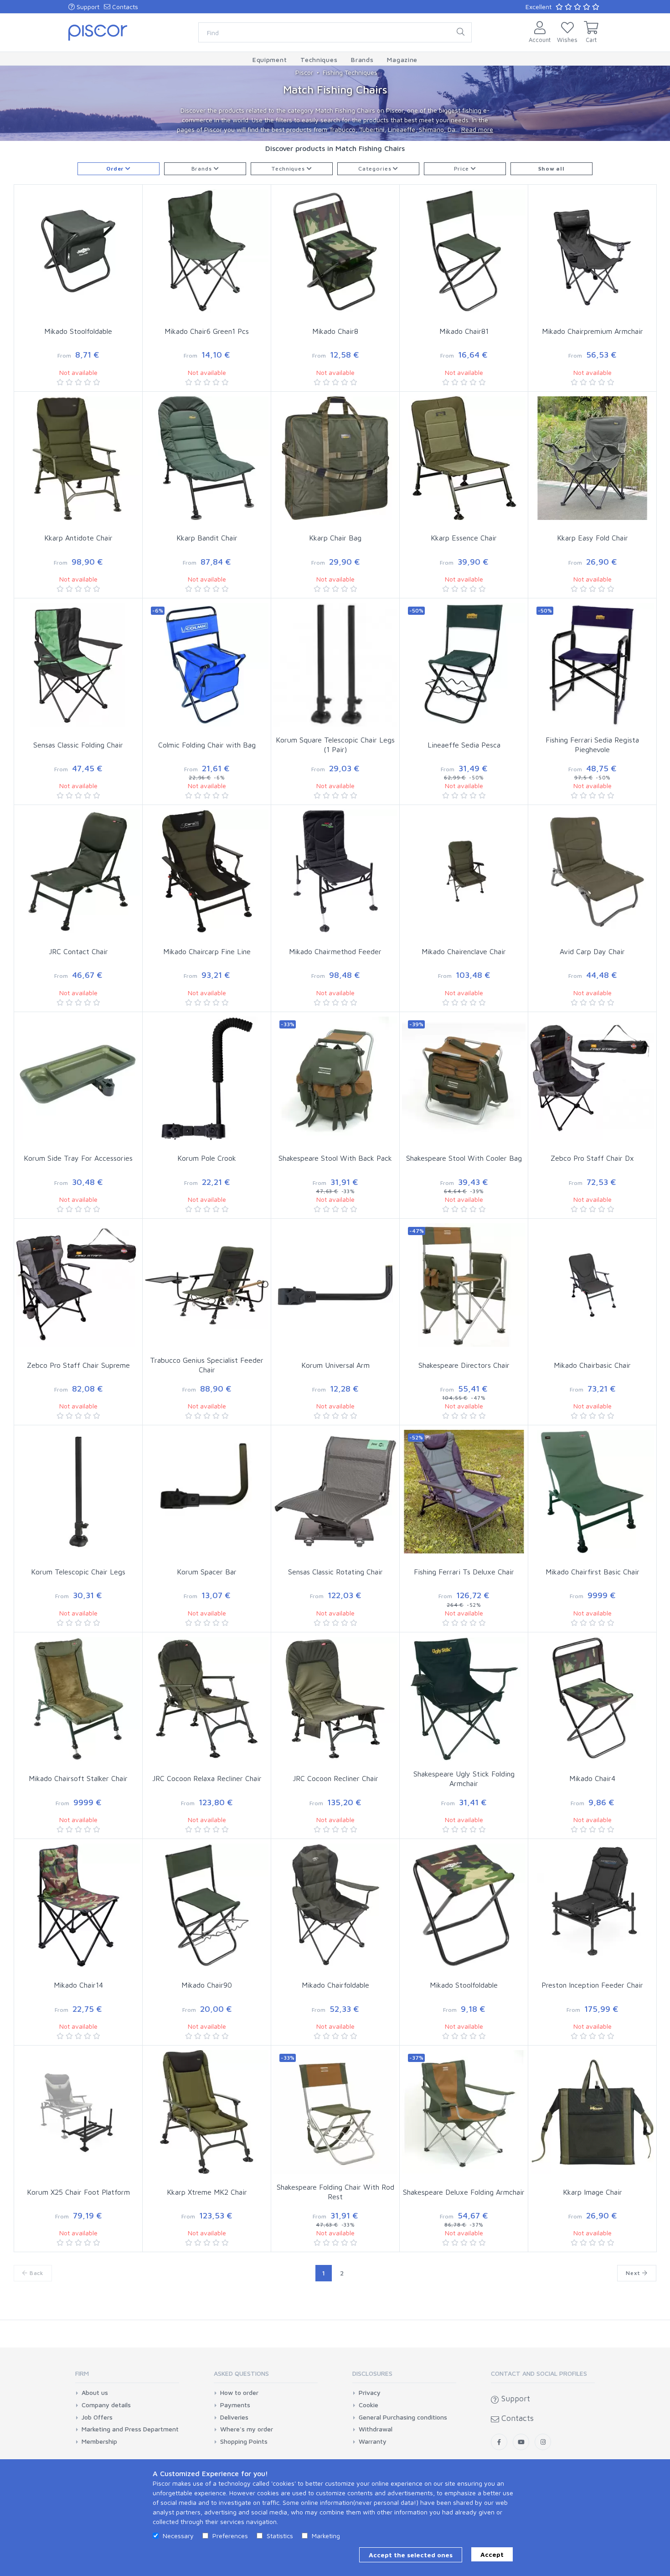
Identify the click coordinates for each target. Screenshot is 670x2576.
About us (95, 2393)
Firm (82, 2373)
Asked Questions (241, 2373)
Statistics (280, 2536)
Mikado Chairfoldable (335, 1985)
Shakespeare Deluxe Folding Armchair (464, 2192)
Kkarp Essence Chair (464, 538)
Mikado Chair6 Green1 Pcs (207, 331)
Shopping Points (244, 2441)
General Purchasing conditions (403, 2417)
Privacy (370, 2393)
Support (87, 7)
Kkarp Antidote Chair (78, 538)
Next (634, 2273)
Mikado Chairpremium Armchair (593, 331)
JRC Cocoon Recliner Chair (335, 1778)
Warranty (373, 2441)
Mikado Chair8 (335, 331)
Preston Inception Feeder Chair (592, 1985)
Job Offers (97, 2417)
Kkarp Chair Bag (335, 538)
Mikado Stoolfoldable (78, 331)
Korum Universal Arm (335, 1365)
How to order (239, 2393)
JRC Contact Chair (78, 951)
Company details (106, 2405)
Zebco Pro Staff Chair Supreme (78, 1365)
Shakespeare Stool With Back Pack (335, 1158)
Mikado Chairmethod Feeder (335, 951)
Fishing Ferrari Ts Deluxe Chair (464, 1572)
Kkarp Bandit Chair (207, 538)
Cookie (368, 2405)
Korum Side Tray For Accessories (78, 1158)
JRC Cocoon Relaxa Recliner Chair (207, 1778)
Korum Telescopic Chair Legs (78, 1572)
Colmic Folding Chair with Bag (207, 745)
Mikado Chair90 (207, 1985)
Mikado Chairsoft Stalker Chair (78, 1778)
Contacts (124, 7)
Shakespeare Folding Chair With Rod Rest (335, 2192)
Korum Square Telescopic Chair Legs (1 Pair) (335, 745)
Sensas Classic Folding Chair (78, 745)
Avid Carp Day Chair (592, 951)
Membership (99, 2441)
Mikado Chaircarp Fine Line (207, 951)
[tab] (127, 2376)
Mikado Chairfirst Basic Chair (593, 1572)
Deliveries (234, 2417)
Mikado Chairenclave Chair (464, 951)
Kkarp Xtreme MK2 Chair (207, 2192)
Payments (235, 2405)
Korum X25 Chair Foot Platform (78, 2192)
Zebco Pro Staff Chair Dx (592, 1158)
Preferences (230, 2536)
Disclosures (372, 2373)
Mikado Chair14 (78, 1985)
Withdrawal (376, 2429)
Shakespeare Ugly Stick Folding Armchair (464, 1779)
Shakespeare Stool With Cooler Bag (464, 1158)
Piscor (304, 72)
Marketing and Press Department (130, 2429)
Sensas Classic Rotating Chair (335, 1572)
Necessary (178, 2536)
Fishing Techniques (350, 72)
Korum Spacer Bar (207, 1572)
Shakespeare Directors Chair (464, 1365)
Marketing (326, 2536)
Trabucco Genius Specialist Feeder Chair (207, 1365)
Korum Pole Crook (207, 1158)
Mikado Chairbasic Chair (592, 1365)
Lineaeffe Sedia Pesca (464, 745)
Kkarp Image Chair (593, 2192)
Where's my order (247, 2429)
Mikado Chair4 (592, 1778)
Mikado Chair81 (464, 331)
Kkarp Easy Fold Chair (593, 538)
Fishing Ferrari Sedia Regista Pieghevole (592, 745)
